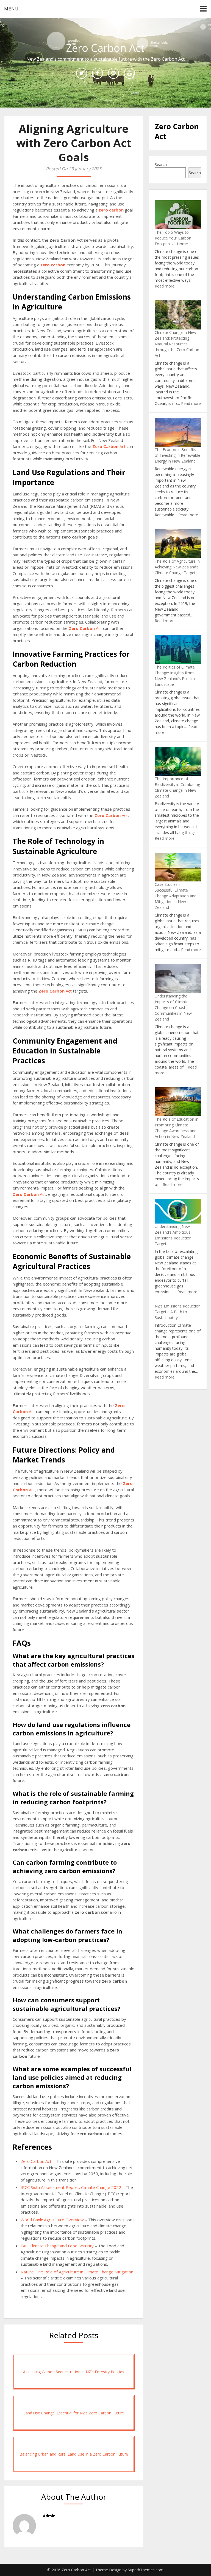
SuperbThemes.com (146, 2570)
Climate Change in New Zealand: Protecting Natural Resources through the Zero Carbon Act (177, 344)
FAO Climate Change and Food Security (57, 2246)
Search (161, 164)
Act (109, 446)
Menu (11, 9)
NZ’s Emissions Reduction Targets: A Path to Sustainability (178, 1312)
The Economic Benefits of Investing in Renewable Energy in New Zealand (177, 455)
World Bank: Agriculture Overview (52, 2220)
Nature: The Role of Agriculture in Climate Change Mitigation (77, 2272)
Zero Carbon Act (36, 2161)
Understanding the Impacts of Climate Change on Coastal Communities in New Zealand (173, 1007)
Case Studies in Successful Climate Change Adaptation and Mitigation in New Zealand (176, 896)
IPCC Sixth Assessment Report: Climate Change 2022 (71, 2187)
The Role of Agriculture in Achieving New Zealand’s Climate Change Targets (177, 567)
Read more (165, 286)
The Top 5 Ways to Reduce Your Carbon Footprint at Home (173, 238)
